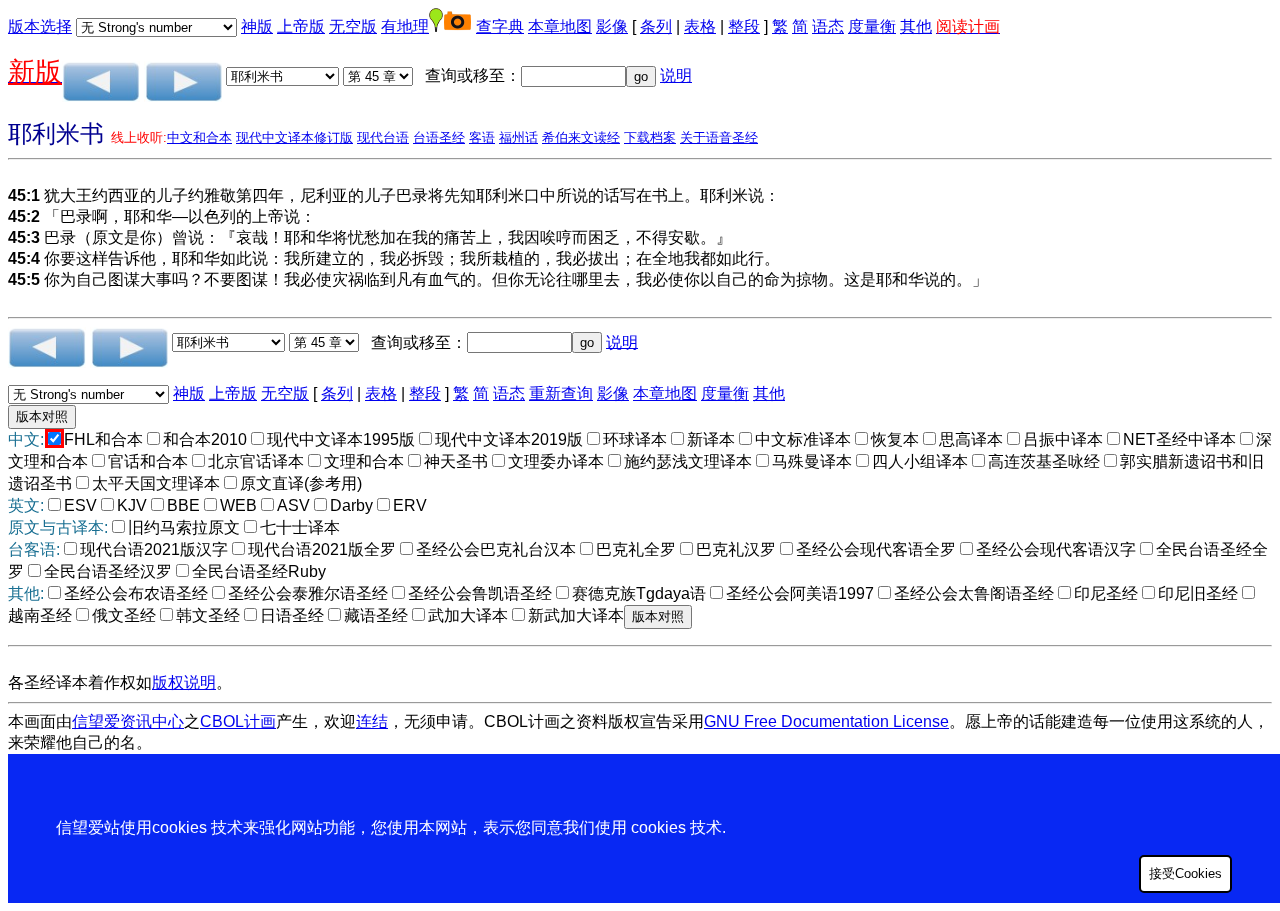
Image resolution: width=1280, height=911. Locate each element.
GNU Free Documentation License (826, 721)
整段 (744, 26)
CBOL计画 (238, 721)
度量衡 (872, 26)
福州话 (518, 137)
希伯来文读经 (581, 137)
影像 (612, 26)
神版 (257, 26)
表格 (700, 26)
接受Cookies (1185, 873)
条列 (656, 26)
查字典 (500, 26)
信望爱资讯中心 (128, 721)
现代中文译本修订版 (294, 137)
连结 (372, 721)
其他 (916, 26)
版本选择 (40, 26)
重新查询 (561, 393)
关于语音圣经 (719, 137)
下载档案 (650, 137)
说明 (676, 75)
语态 (828, 26)
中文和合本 (199, 137)
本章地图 (560, 26)
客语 (482, 137)
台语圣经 (439, 137)
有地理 (405, 26)
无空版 (353, 26)
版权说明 (184, 682)
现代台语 (383, 137)
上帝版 (301, 26)
